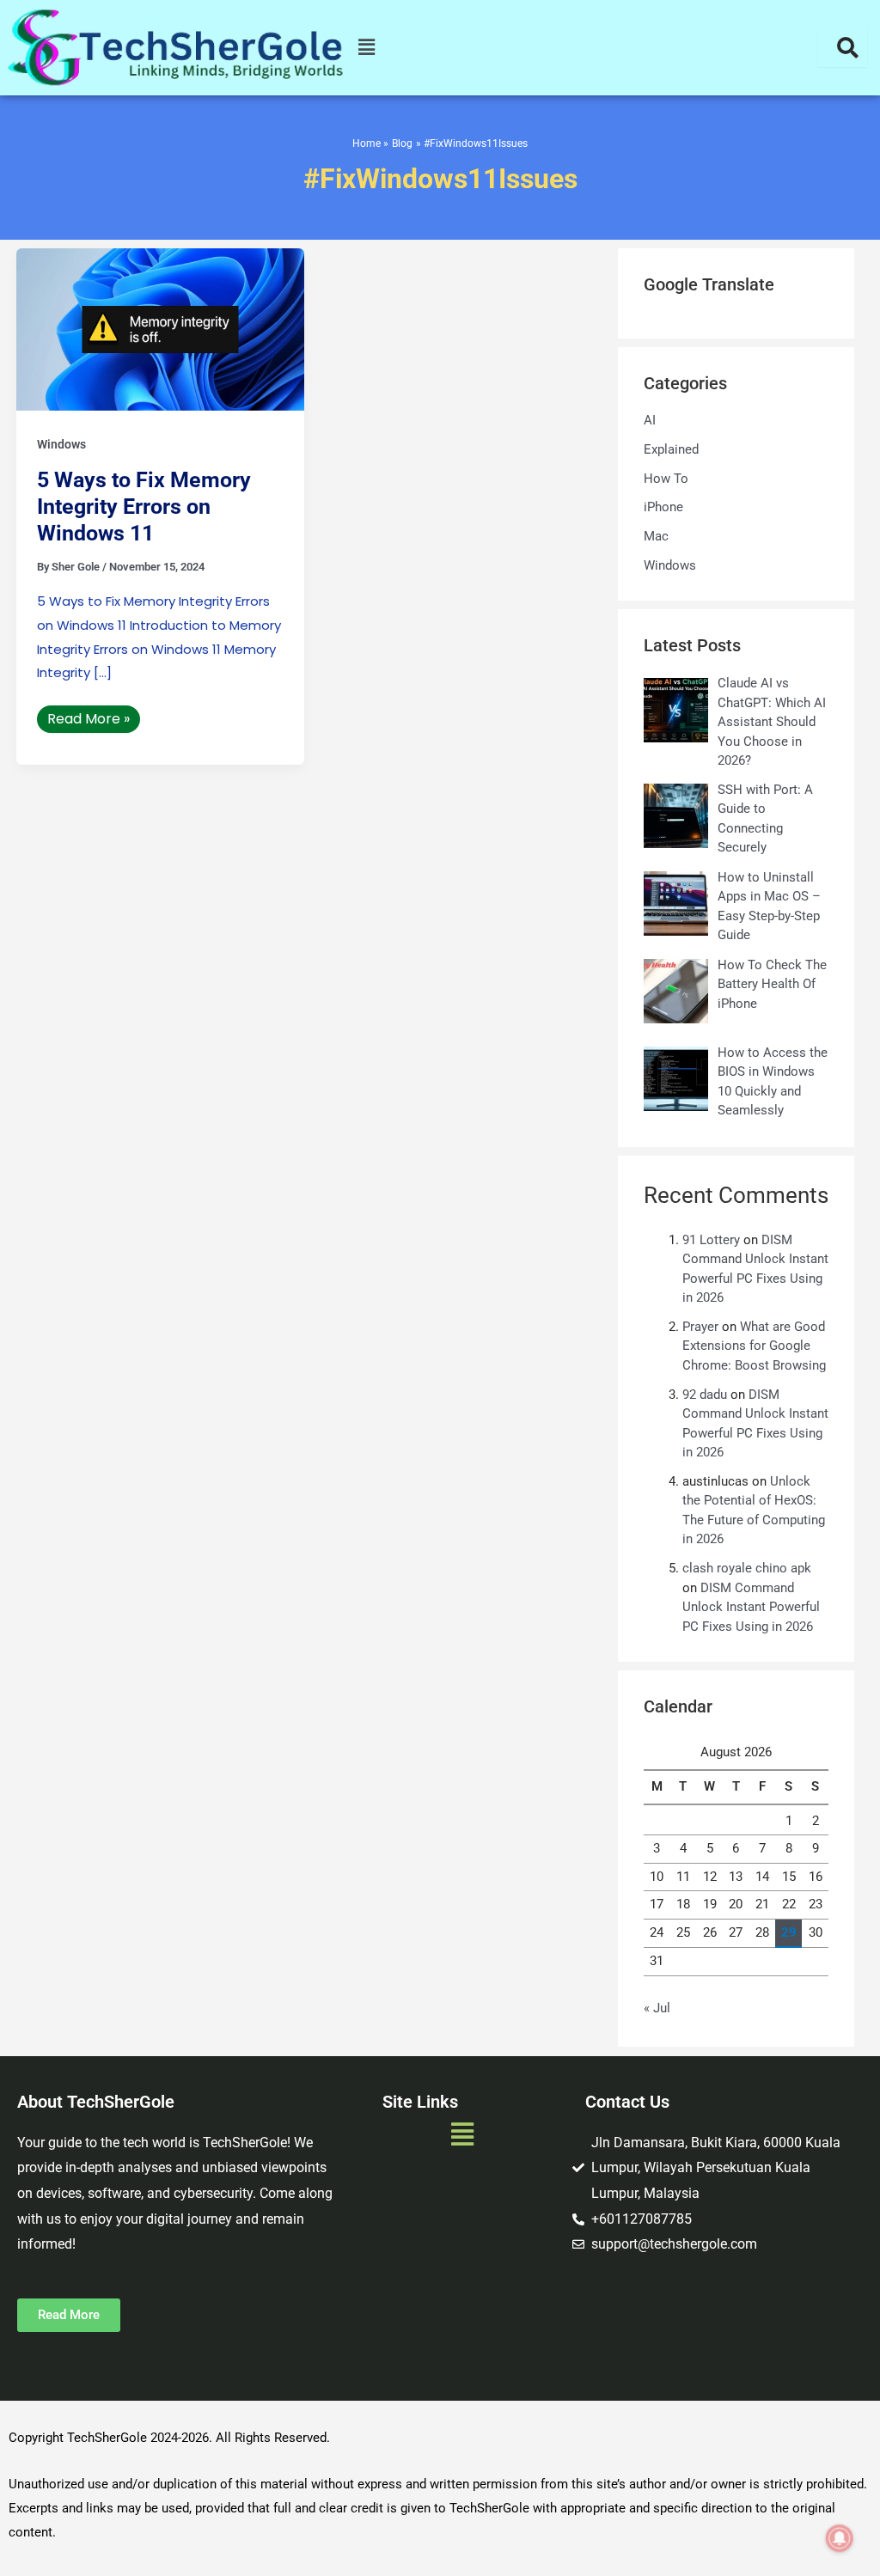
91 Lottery (711, 1240)
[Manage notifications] (840, 2538)
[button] (367, 48)
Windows (61, 444)
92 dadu (705, 1395)
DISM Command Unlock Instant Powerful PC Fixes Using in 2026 (751, 1607)
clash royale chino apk (747, 1568)
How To (666, 479)
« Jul (657, 2008)
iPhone (663, 507)
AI (650, 420)
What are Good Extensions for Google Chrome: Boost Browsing (754, 1346)
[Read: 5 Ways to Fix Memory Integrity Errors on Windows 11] (160, 329)
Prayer (700, 1327)
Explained (671, 449)
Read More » (88, 717)
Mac (656, 536)
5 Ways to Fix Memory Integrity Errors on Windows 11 (144, 507)
